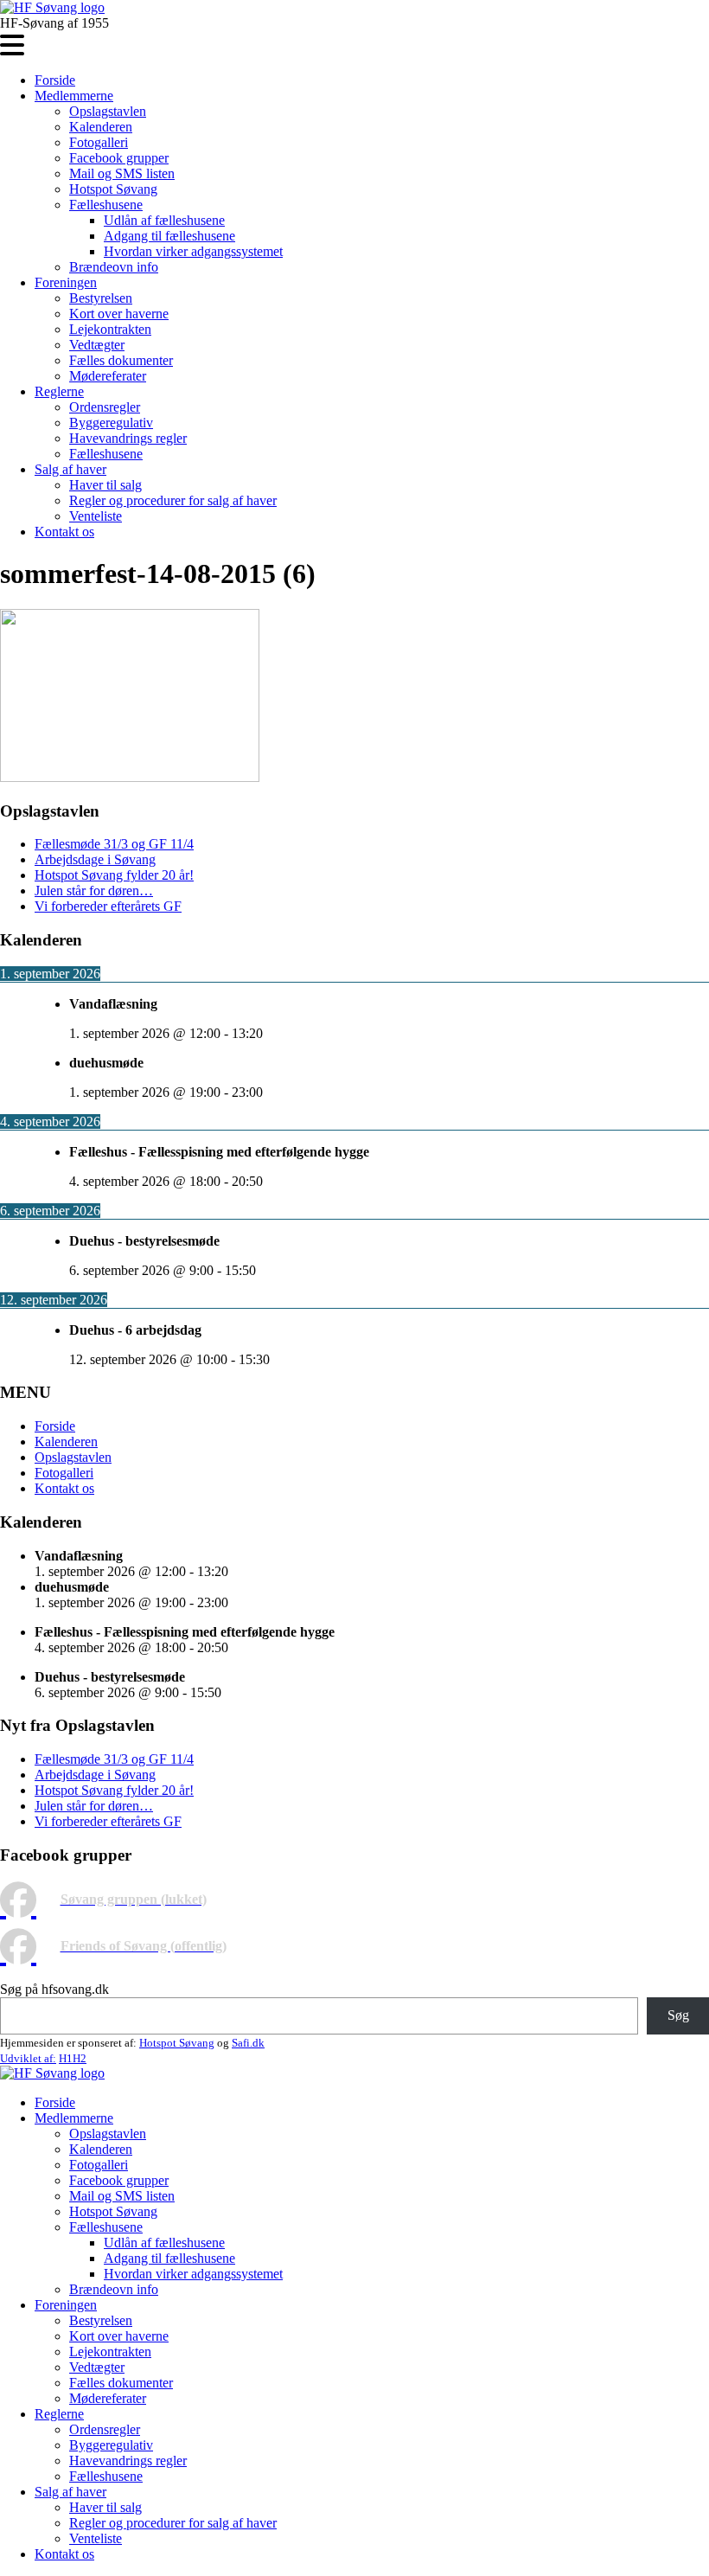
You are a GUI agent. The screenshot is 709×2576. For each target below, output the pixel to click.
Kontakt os (64, 532)
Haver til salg (105, 485)
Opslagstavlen (108, 111)
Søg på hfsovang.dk (54, 1989)
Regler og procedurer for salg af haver (173, 500)
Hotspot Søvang (113, 189)
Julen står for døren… (94, 891)
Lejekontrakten (110, 329)
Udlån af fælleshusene (164, 220)
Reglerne (59, 391)
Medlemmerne (74, 96)
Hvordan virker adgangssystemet (193, 251)
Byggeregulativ (111, 423)
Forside (55, 80)
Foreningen (66, 282)
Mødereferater (108, 376)
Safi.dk (248, 2043)
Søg (678, 2015)
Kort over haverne (119, 314)
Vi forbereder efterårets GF (108, 906)
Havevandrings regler (128, 438)
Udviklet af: (28, 2058)
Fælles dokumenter (121, 360)
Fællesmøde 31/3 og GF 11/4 (114, 844)
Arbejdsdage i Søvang (95, 859)
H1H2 (73, 2058)
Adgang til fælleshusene (169, 236)
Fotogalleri (99, 142)
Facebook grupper (119, 158)
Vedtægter (97, 345)
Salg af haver (70, 469)
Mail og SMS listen (122, 173)
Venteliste (96, 516)
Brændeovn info (114, 267)
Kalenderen (101, 127)
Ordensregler (105, 407)
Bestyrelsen (101, 298)
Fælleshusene (106, 205)
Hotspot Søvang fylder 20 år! (114, 875)
